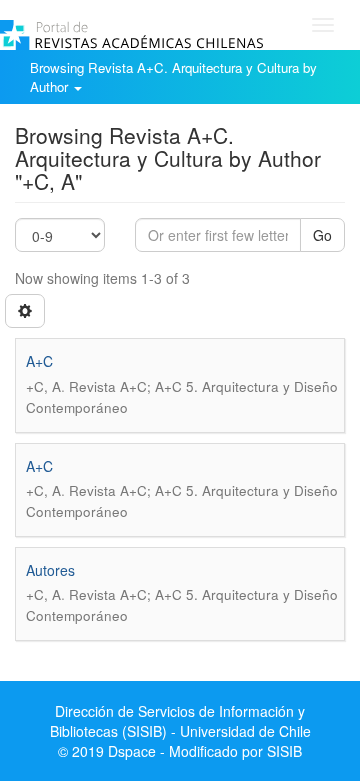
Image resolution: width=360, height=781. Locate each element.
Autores (50, 570)
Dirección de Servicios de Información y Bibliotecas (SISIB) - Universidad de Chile (180, 721)
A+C (39, 361)
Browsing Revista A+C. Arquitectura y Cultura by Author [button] (173, 77)
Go (322, 235)
